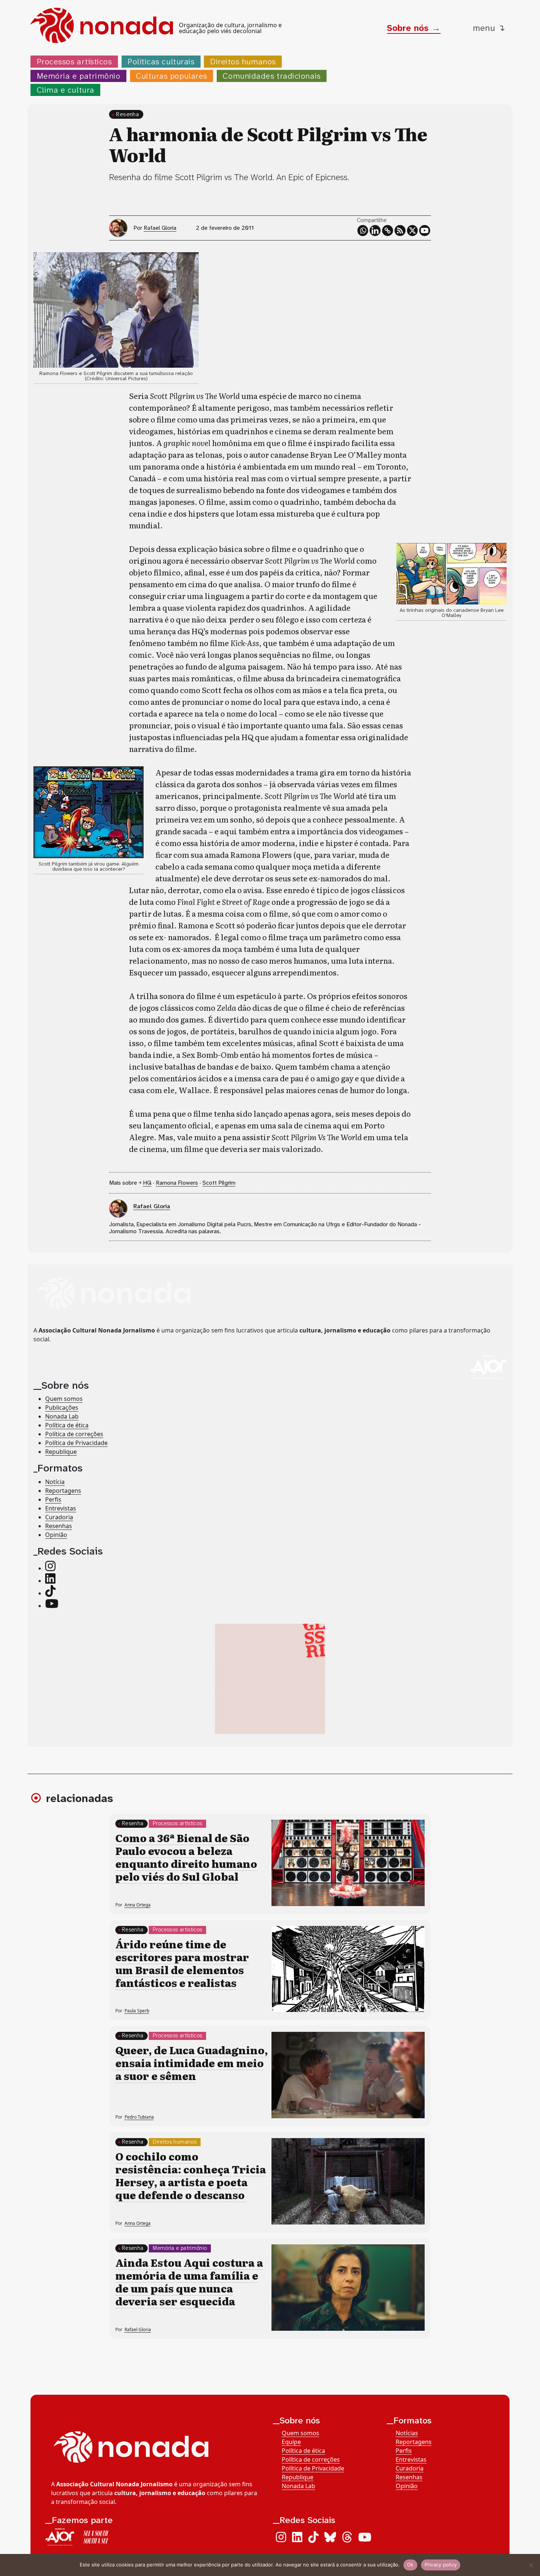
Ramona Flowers (177, 1183)
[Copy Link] (388, 231)
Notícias (407, 2433)
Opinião (56, 1535)
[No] (531, 2565)
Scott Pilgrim (219, 1183)
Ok (410, 2565)
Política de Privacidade (76, 1443)
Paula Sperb (137, 2011)
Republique (61, 1452)
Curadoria (59, 1517)
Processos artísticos (74, 62)
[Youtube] (425, 231)
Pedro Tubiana (139, 2117)
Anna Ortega (138, 1905)
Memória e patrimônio (79, 76)
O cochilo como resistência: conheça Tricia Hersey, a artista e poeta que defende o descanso (191, 2175)
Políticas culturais (161, 62)
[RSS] (400, 231)
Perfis (53, 1499)
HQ (147, 1183)
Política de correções (74, 1434)
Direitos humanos (243, 62)
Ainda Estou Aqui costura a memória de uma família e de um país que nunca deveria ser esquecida (189, 2282)
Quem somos (64, 1399)
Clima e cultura (66, 90)
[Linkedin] (375, 231)
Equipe (291, 2442)
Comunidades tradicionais (271, 76)
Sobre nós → (414, 28)
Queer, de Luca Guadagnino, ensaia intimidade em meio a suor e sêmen (192, 2063)
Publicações (62, 1408)
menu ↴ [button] (489, 28)
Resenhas (59, 1526)
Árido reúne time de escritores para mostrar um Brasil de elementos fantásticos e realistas (182, 1963)
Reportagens (63, 1491)
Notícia (55, 1482)
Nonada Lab (62, 1417)
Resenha (127, 114)
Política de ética (67, 1426)
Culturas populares (172, 76)
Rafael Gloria (160, 228)
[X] (413, 231)
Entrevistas (61, 1508)
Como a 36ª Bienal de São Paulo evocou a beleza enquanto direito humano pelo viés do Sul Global (186, 1857)
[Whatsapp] (363, 231)
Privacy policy (441, 2565)
